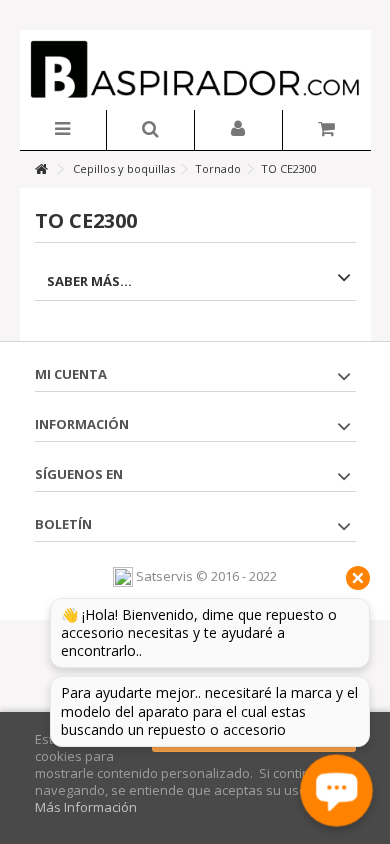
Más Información (86, 807)
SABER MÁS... (89, 281)
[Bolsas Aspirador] (195, 70)
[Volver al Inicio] (41, 169)
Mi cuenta (71, 374)
